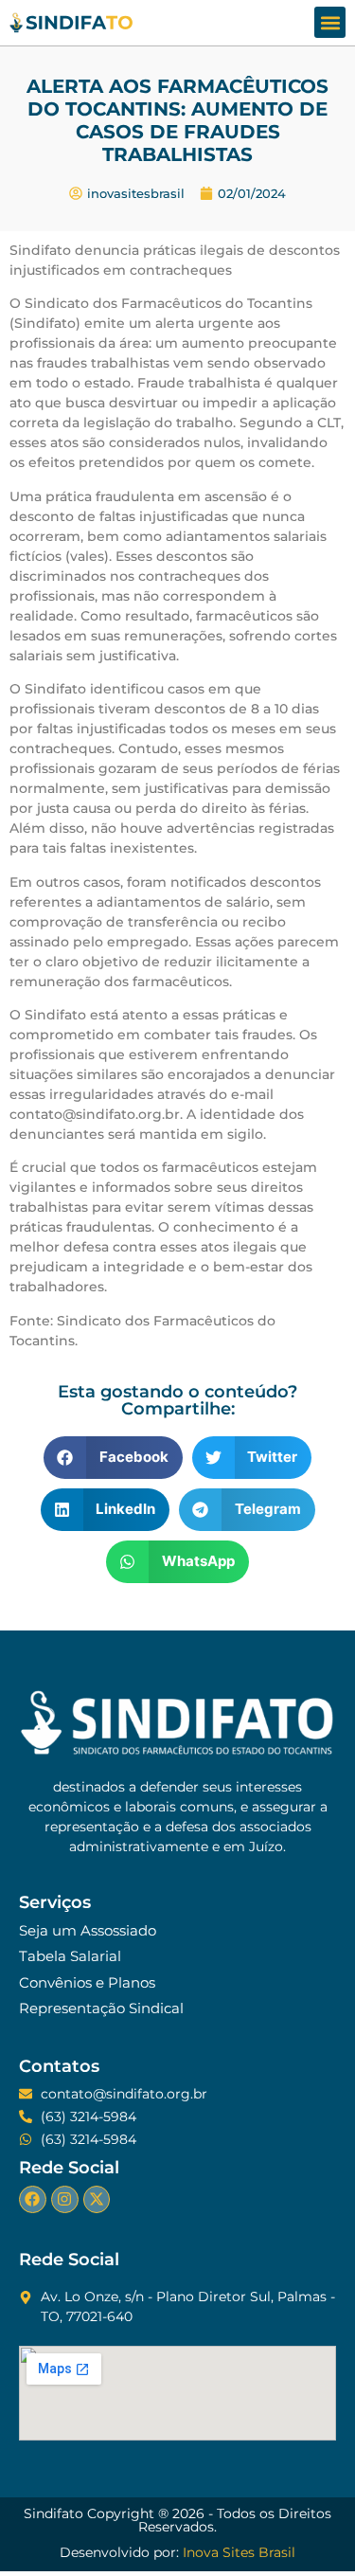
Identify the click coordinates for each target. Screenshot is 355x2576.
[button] (330, 22)
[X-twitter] (97, 2199)
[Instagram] (65, 2199)
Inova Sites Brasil (239, 2552)
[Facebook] (33, 2199)
